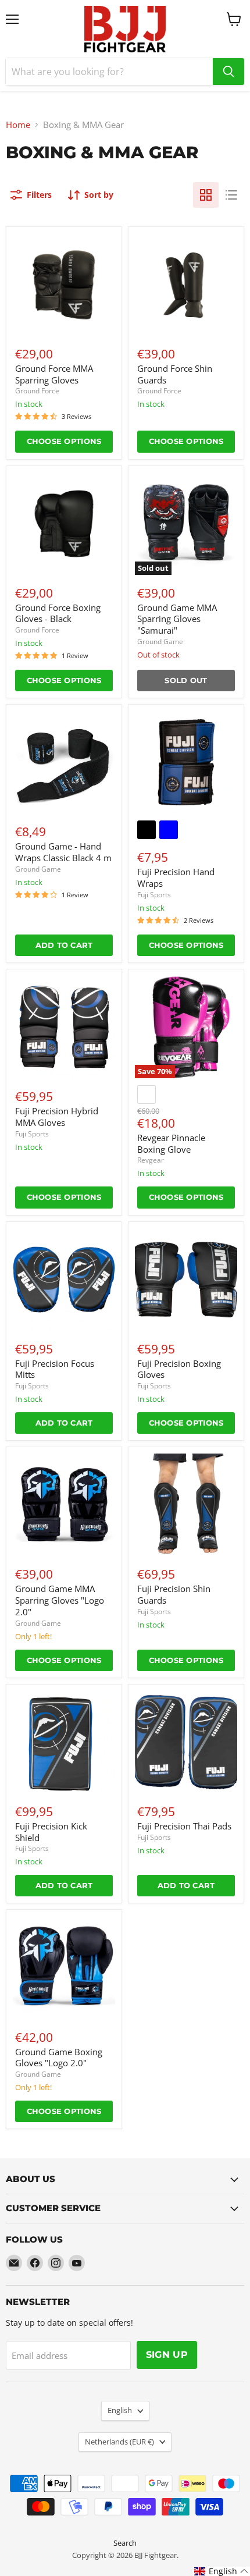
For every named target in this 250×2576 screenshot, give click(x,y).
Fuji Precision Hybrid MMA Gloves (57, 1117)
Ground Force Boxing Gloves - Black (58, 613)
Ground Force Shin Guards (175, 374)
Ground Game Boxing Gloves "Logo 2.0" (59, 2058)
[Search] (228, 72)
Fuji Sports (154, 895)
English (120, 2410)
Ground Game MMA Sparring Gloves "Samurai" (177, 619)
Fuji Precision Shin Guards (174, 1594)
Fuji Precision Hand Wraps (176, 877)
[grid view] (206, 195)
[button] (222, 2571)
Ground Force (37, 391)
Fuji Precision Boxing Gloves (179, 1369)
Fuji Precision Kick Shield (51, 1832)
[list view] (231, 195)
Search (125, 2543)
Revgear (151, 1160)
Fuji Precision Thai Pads (184, 1826)
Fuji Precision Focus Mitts (55, 1369)
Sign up (167, 2355)
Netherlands (119, 2442)
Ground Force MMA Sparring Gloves (54, 374)
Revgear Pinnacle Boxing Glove (171, 1143)
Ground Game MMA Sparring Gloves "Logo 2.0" (60, 1600)
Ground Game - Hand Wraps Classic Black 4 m (63, 852)
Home (18, 125)
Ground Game (160, 642)
